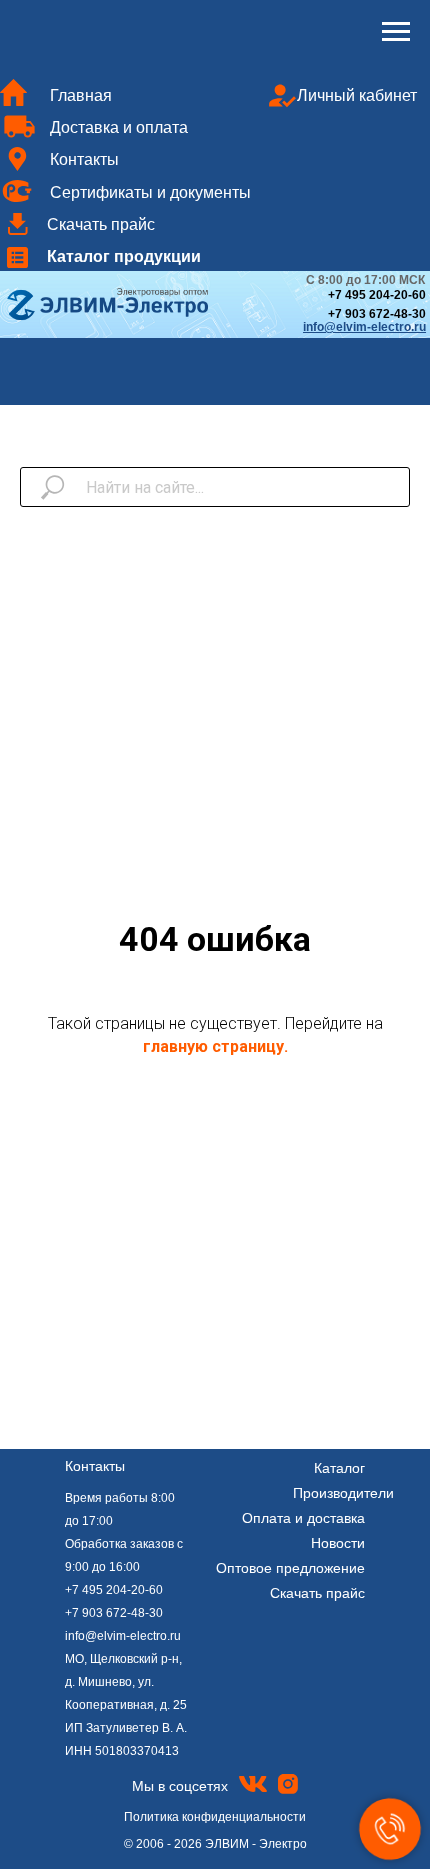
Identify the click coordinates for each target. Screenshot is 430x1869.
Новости (338, 1543)
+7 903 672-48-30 (377, 314)
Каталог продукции (124, 256)
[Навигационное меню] (396, 32)
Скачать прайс (101, 224)
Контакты (84, 159)
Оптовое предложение (290, 1568)
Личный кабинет (357, 95)
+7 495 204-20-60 (114, 1590)
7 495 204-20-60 (380, 295)
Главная (81, 95)
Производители (343, 1493)
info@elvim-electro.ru (123, 1636)
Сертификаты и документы (150, 192)
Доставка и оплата (119, 127)
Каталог (339, 1468)
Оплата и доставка (303, 1518)
